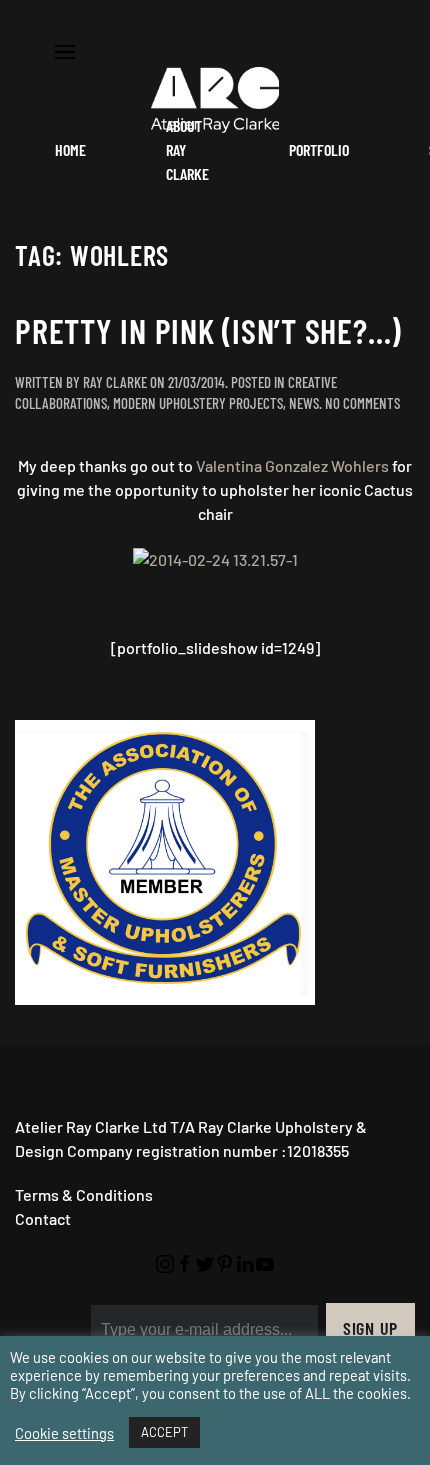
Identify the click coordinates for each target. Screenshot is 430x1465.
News (304, 403)
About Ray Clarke (187, 149)
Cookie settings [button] (64, 1433)
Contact (43, 1218)
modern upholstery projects (198, 403)
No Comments (362, 403)
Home (70, 149)
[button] (65, 50)
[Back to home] (215, 100)
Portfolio (319, 149)
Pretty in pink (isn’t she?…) (208, 330)
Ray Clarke (115, 382)
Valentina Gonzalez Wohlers (292, 465)
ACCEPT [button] (164, 1432)
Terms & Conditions (84, 1194)
